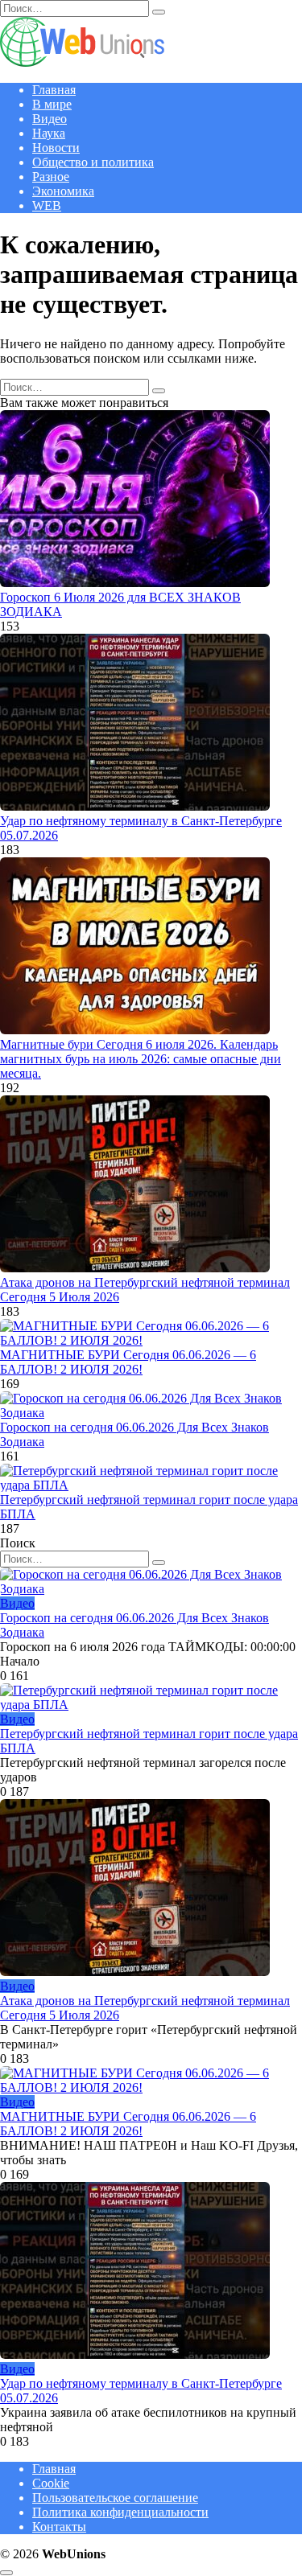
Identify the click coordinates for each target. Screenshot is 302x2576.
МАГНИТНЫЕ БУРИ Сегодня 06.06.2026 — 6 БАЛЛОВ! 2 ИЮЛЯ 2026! (128, 1362)
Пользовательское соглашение (115, 2498)
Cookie (51, 2483)
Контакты (59, 2527)
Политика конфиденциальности (120, 2512)
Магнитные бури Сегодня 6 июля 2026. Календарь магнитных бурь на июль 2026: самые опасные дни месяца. (141, 1059)
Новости (56, 148)
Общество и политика (93, 162)
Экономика (63, 191)
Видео (50, 119)
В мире (52, 104)
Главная (54, 90)
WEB (47, 205)
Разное (51, 177)
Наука (49, 133)
